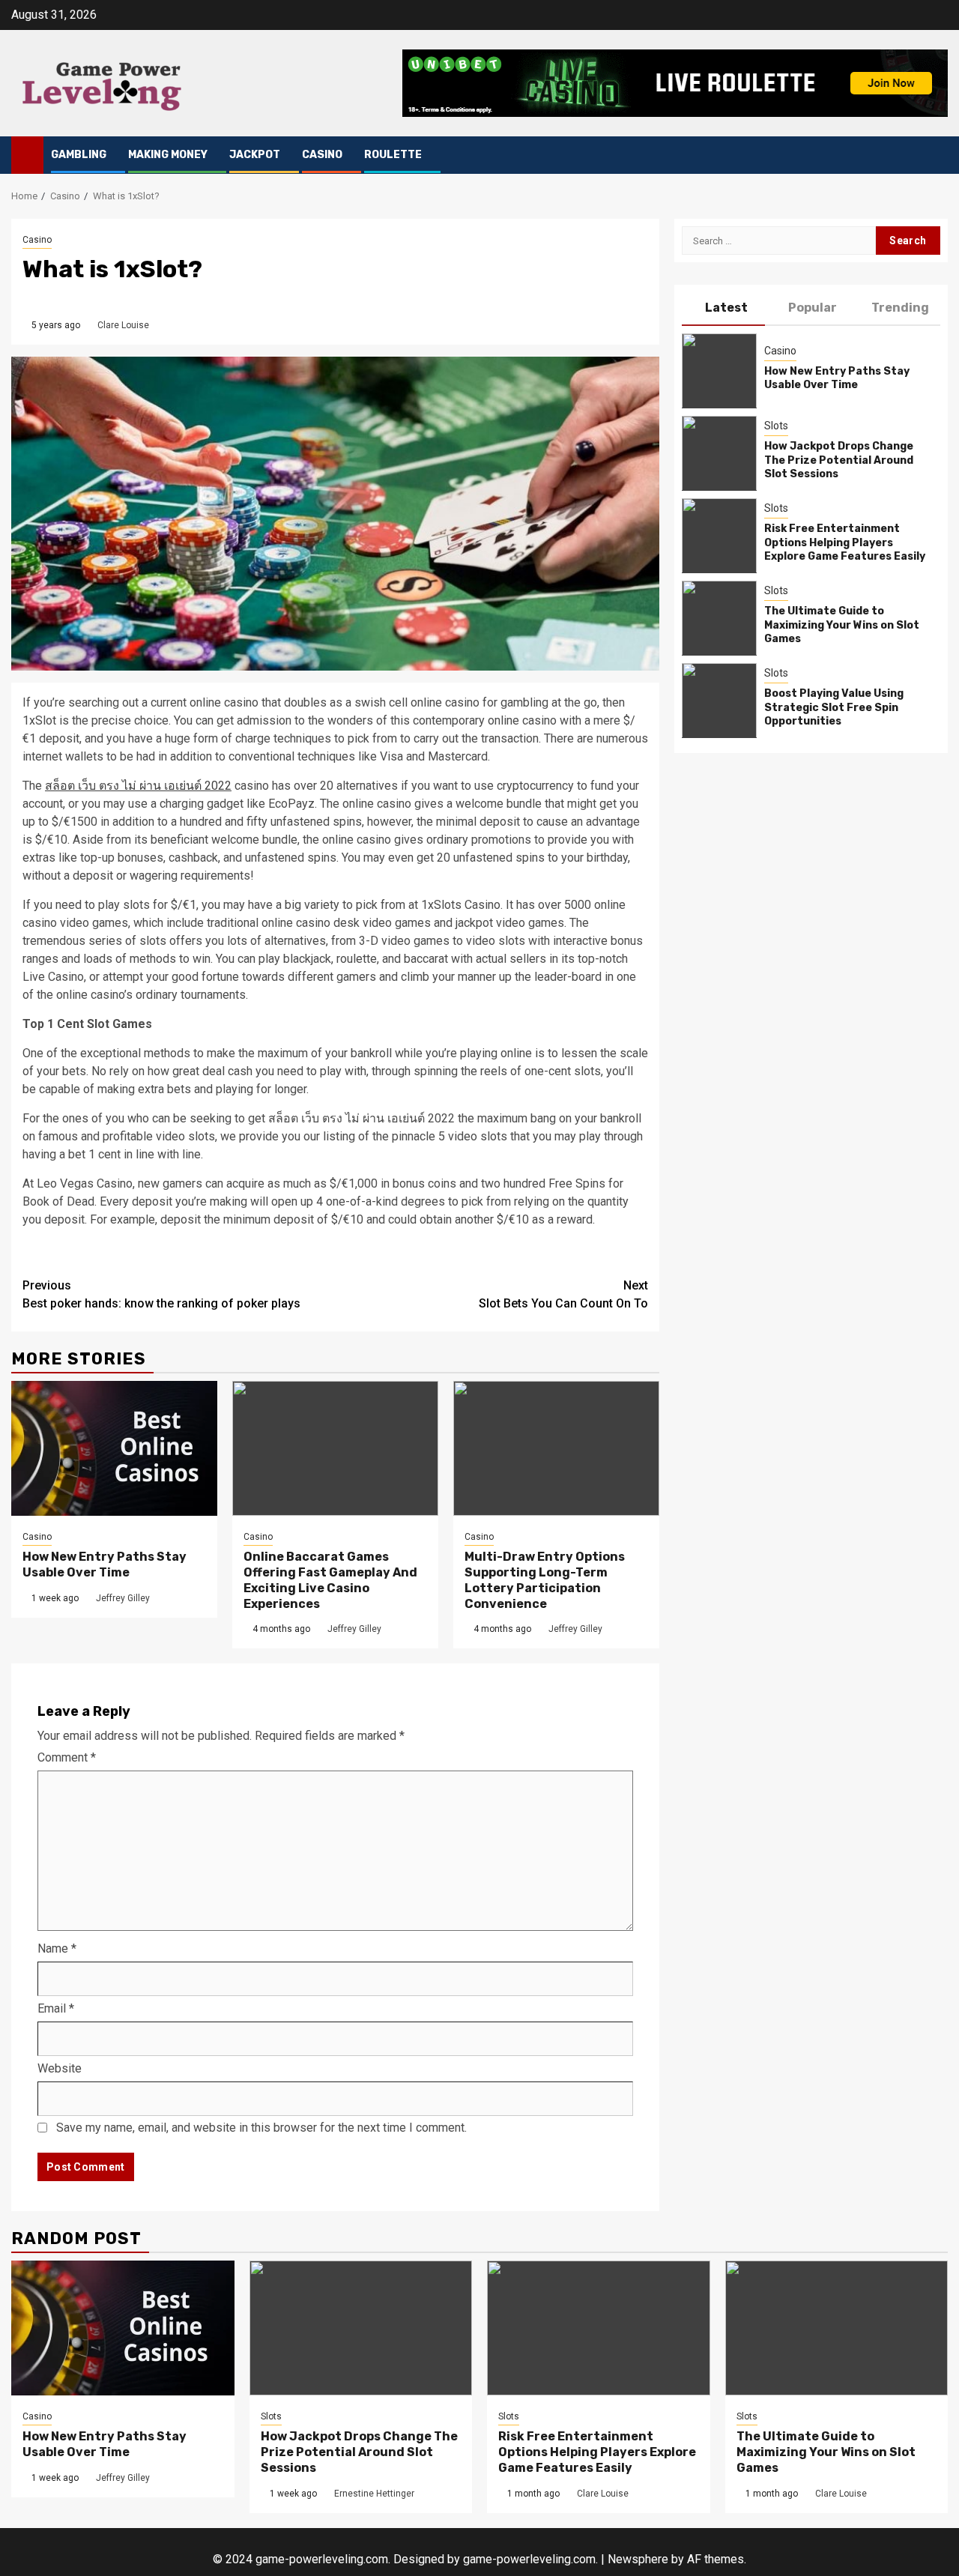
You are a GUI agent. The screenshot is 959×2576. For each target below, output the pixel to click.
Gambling (79, 155)
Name (57, 1948)
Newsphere (638, 2559)
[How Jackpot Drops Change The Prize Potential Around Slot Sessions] (719, 453)
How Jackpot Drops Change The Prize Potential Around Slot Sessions (839, 460)
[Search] (937, 155)
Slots (776, 426)
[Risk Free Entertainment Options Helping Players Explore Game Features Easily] (719, 535)
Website (60, 2068)
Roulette (393, 155)
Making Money (168, 155)
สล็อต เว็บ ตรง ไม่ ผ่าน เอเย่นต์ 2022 (138, 786)
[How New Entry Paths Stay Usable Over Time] (114, 1448)
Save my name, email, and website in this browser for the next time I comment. (261, 2128)
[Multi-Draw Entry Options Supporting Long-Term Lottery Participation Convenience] (556, 1448)
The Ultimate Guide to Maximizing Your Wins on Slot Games (842, 625)
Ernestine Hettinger (374, 2494)
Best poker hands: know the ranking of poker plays (161, 1294)
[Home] (27, 154)
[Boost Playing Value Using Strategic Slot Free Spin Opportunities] (719, 700)
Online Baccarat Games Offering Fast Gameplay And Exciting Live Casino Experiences (330, 1580)
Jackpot (255, 155)
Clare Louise (123, 325)
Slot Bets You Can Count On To (563, 1294)
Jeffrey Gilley (123, 1598)
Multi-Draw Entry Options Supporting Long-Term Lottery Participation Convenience (545, 1580)
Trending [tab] (900, 308)
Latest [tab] (726, 308)
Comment (67, 1757)
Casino (322, 155)
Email (56, 2008)
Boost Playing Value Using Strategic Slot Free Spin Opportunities (834, 707)
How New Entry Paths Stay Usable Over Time (105, 1564)
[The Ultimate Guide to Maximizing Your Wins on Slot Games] (719, 617)
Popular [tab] (813, 308)
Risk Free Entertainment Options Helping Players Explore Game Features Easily (845, 542)
